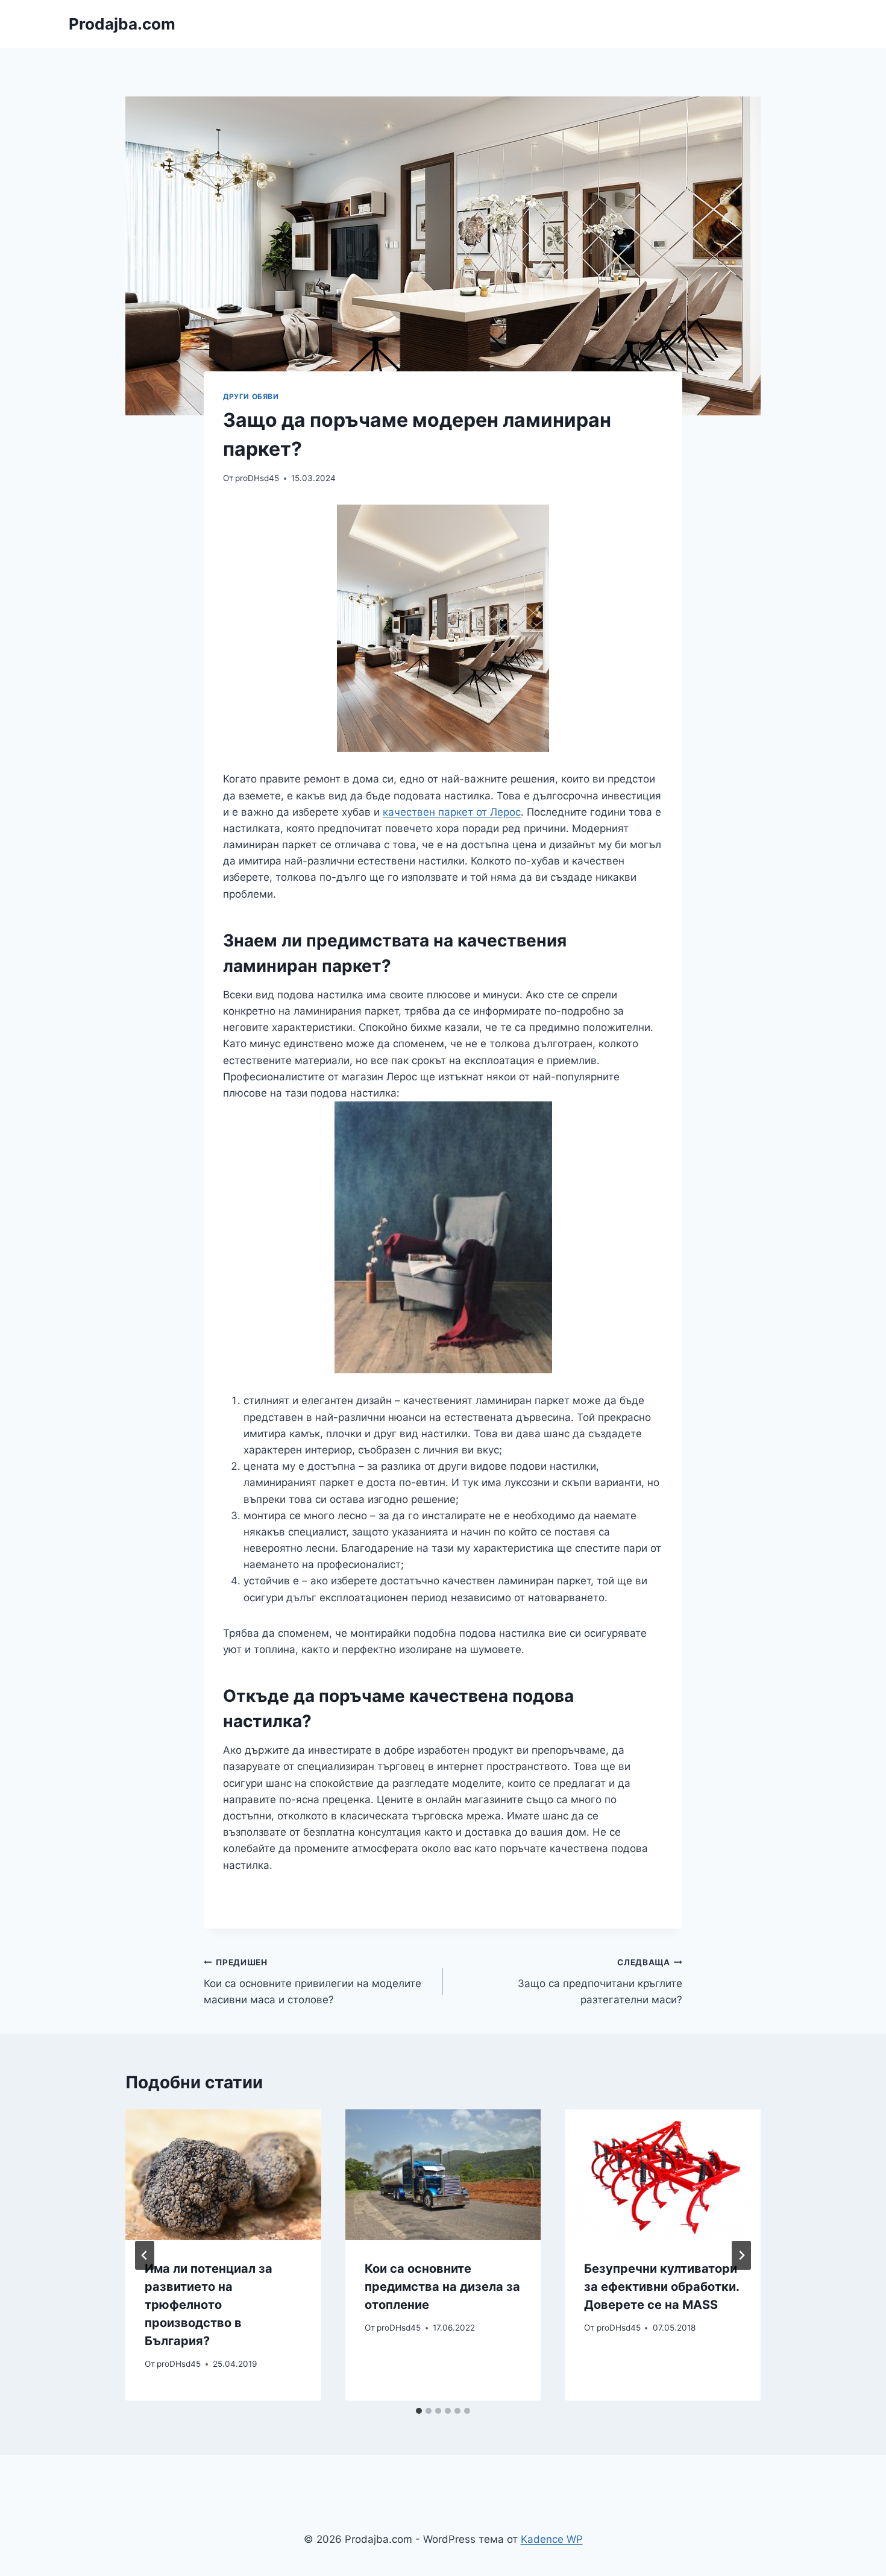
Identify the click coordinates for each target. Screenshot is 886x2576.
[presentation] (223, 2174)
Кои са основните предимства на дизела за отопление (442, 2287)
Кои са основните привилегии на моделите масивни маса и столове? (313, 1982)
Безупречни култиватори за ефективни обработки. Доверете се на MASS (661, 2287)
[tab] (419, 2411)
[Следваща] (741, 2255)
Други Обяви (251, 396)
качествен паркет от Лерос (452, 812)
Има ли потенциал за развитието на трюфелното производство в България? (209, 2305)
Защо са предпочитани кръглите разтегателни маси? (600, 1982)
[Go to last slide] (145, 2255)
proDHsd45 (257, 478)
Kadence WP (552, 2539)
